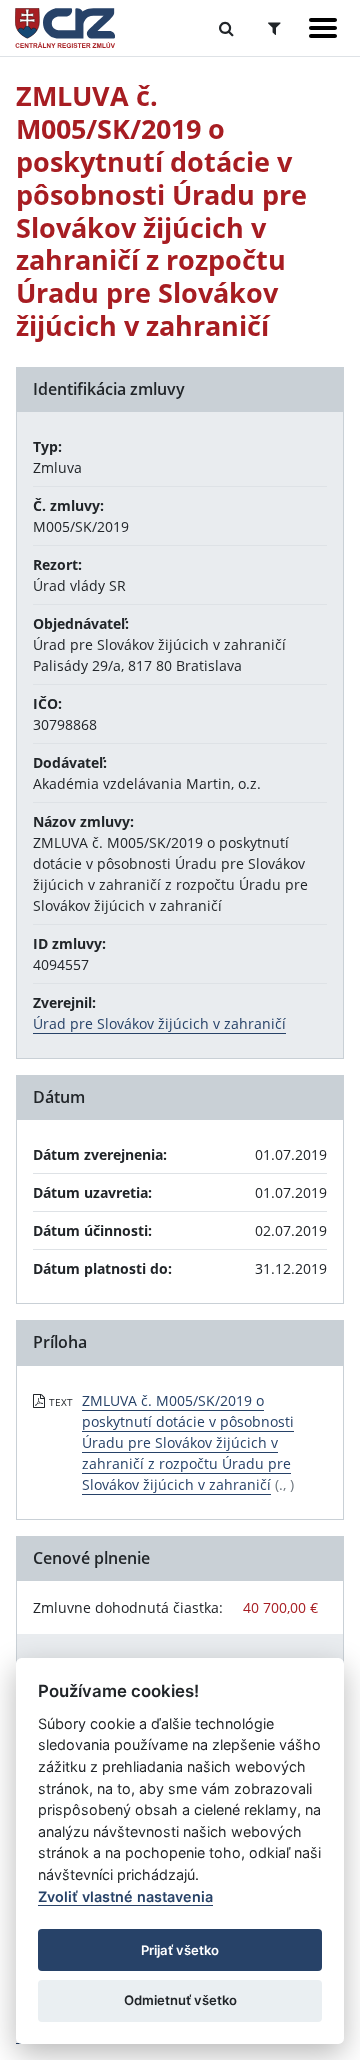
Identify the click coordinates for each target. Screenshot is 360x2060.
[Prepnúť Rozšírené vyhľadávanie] (274, 28)
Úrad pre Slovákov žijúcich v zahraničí (159, 1023)
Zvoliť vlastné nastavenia (125, 1896)
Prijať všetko (180, 1950)
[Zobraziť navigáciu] (323, 28)
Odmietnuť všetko (180, 2000)
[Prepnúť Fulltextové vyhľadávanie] (226, 28)
